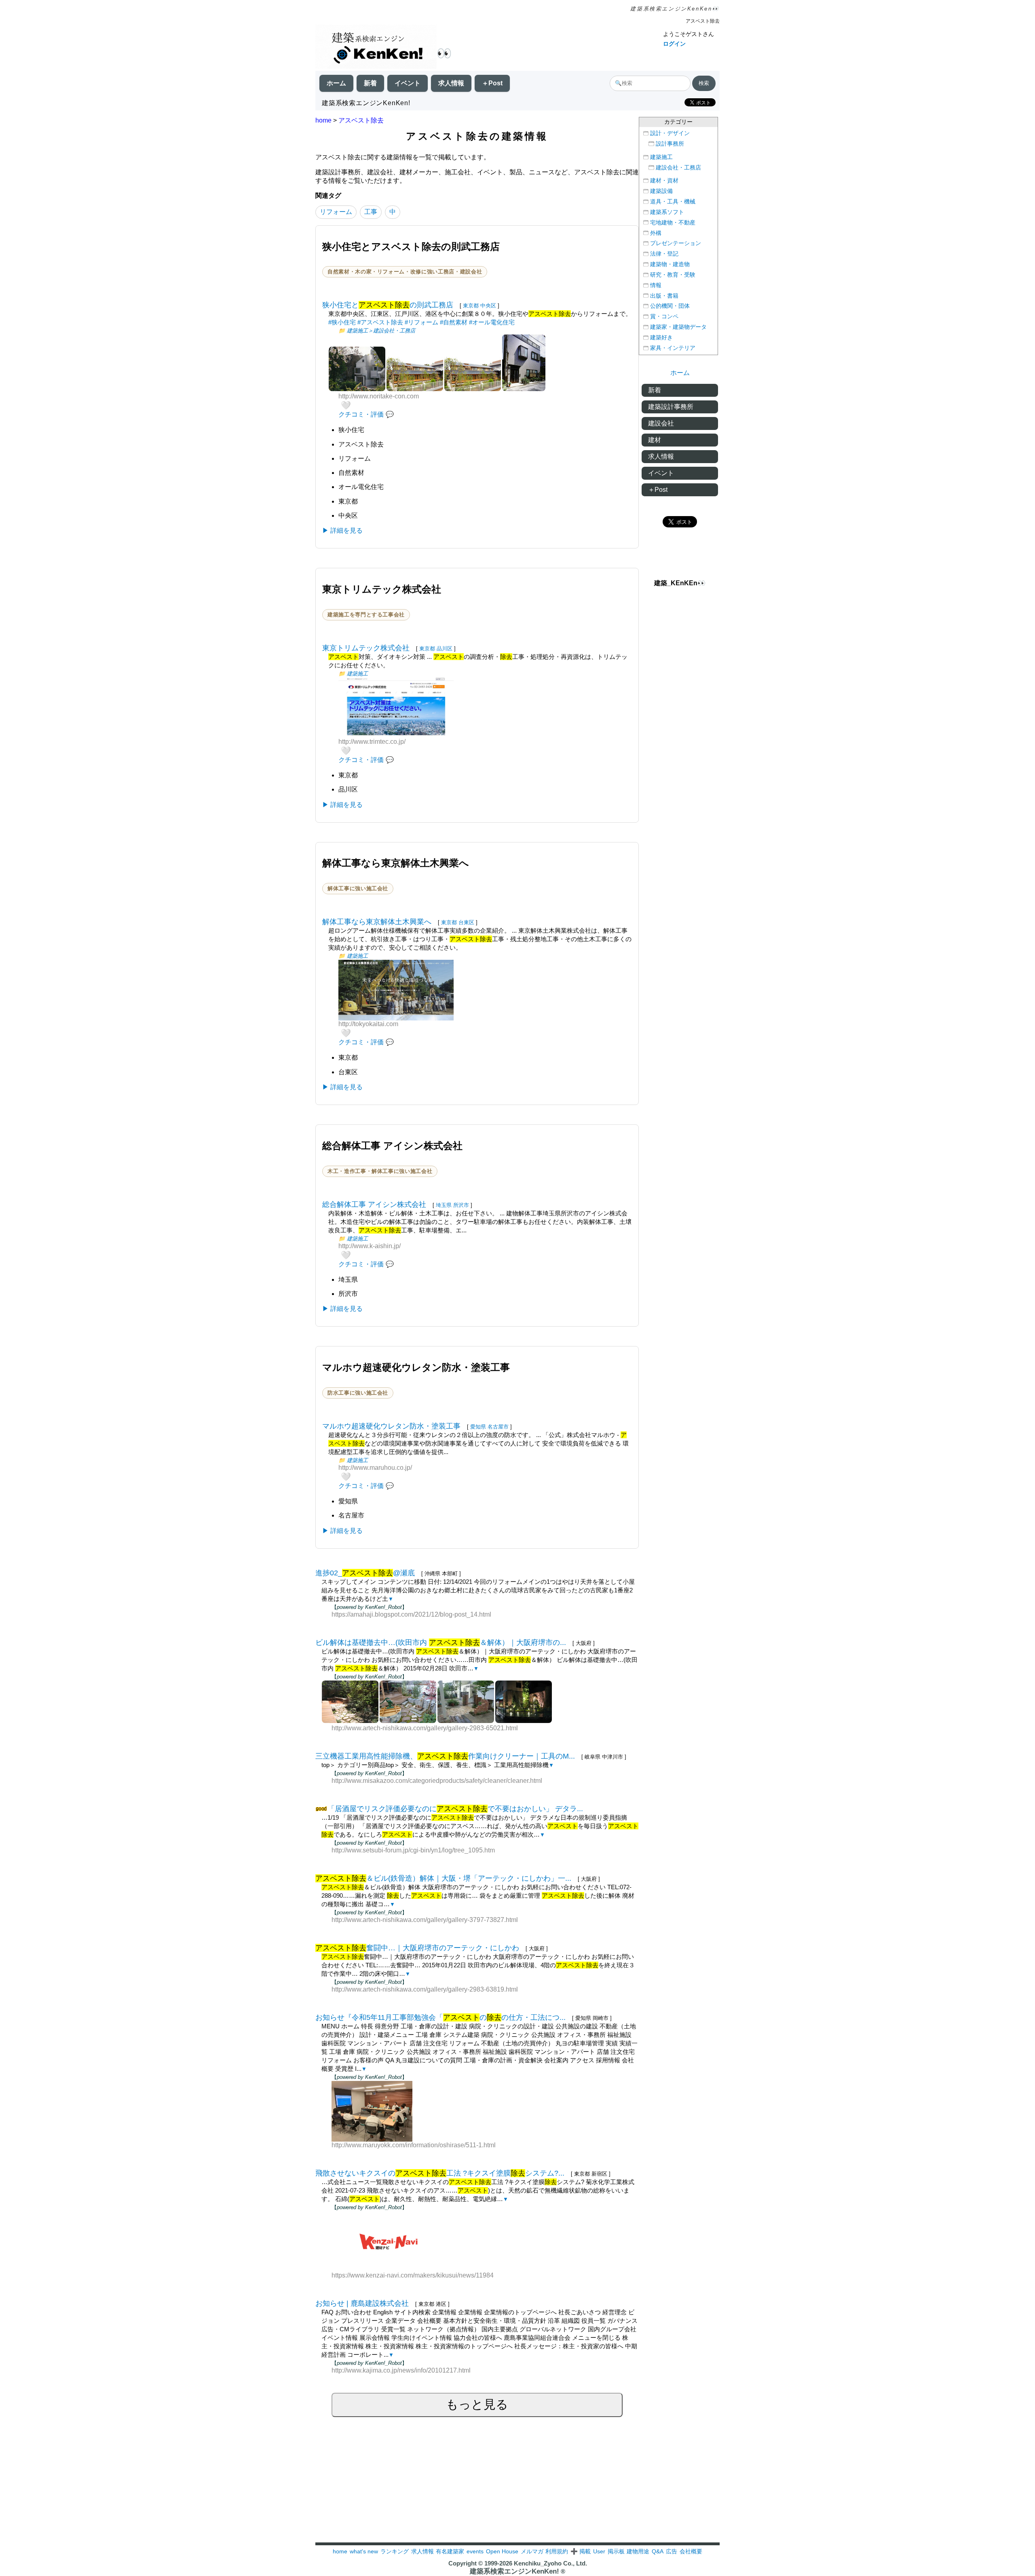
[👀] (376, 48)
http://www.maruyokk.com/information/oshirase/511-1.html (414, 2145)
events (475, 2551)
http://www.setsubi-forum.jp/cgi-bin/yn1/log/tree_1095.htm (413, 1850)
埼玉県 (444, 1205)
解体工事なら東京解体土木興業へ (377, 922)
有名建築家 (450, 2551)
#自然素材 (454, 322)
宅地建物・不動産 (673, 223)
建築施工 (357, 674)
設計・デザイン (670, 133)
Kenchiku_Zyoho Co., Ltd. (550, 2563)
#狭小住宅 (342, 322)
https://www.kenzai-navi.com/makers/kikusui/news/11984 (413, 2275)
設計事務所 (670, 144)
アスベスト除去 (361, 120)
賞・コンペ (664, 316)
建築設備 (661, 191)
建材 (655, 440)
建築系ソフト (667, 212)
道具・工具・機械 (673, 202)
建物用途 (638, 2551)
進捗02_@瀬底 (365, 1573)
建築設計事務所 (671, 407)
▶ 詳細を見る (342, 530)
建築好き (661, 338)
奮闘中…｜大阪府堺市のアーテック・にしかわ (417, 1948)
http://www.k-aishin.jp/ (370, 1246)
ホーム (336, 83)
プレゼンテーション (676, 243)
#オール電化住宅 (492, 322)
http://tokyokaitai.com (368, 1024)
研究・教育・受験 (673, 275)
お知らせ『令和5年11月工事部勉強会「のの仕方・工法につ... (440, 2017)
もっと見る (477, 2404)
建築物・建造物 (670, 264)
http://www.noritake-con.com (379, 396)
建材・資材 (664, 181)
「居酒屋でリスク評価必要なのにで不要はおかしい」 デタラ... (455, 1809)
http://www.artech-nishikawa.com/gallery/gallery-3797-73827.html (425, 1920)
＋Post (492, 83)
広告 (672, 2551)
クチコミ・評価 (361, 414)
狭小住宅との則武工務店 (388, 305)
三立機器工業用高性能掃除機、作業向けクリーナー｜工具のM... (445, 1756)
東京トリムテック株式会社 (366, 648)
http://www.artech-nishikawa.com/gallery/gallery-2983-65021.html (425, 1728)
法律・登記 (664, 254)
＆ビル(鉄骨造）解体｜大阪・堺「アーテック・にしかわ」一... (443, 1878)
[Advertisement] (517, 2486)
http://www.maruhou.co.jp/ (375, 1468)
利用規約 (557, 2551)
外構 (656, 233)
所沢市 (461, 1205)
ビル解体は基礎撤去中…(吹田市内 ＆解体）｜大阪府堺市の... (441, 1643)
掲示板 (616, 2551)
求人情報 (451, 83)
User (599, 2551)
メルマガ (532, 2551)
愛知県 (478, 1427)
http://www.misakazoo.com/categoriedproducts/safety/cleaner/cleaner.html (437, 1781)
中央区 (488, 306)
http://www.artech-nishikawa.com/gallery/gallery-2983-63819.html (425, 1989)
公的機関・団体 (670, 306)
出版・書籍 (664, 296)
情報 (656, 285)
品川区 (445, 649)
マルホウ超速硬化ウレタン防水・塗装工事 (391, 1426)
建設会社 (661, 423)
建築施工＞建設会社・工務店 (381, 331)
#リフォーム (421, 322)
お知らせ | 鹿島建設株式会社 (362, 2303)
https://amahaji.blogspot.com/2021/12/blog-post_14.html (411, 1614)
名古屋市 (498, 1427)
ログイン (674, 44)
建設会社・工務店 (678, 168)
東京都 (471, 306)
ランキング (395, 2551)
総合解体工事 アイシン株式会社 (374, 1204)
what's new (364, 2551)
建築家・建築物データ (678, 327)
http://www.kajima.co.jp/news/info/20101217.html (401, 2370)
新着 (370, 83)
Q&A (658, 2551)
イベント (408, 83)
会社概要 (691, 2551)
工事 (371, 212)
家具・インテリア (673, 348)
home (323, 120)
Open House (502, 2551)
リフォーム (336, 212)
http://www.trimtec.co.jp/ (372, 742)
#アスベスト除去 (380, 322)
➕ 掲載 (581, 2551)
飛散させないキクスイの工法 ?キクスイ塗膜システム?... (440, 2173)
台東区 (466, 922)
